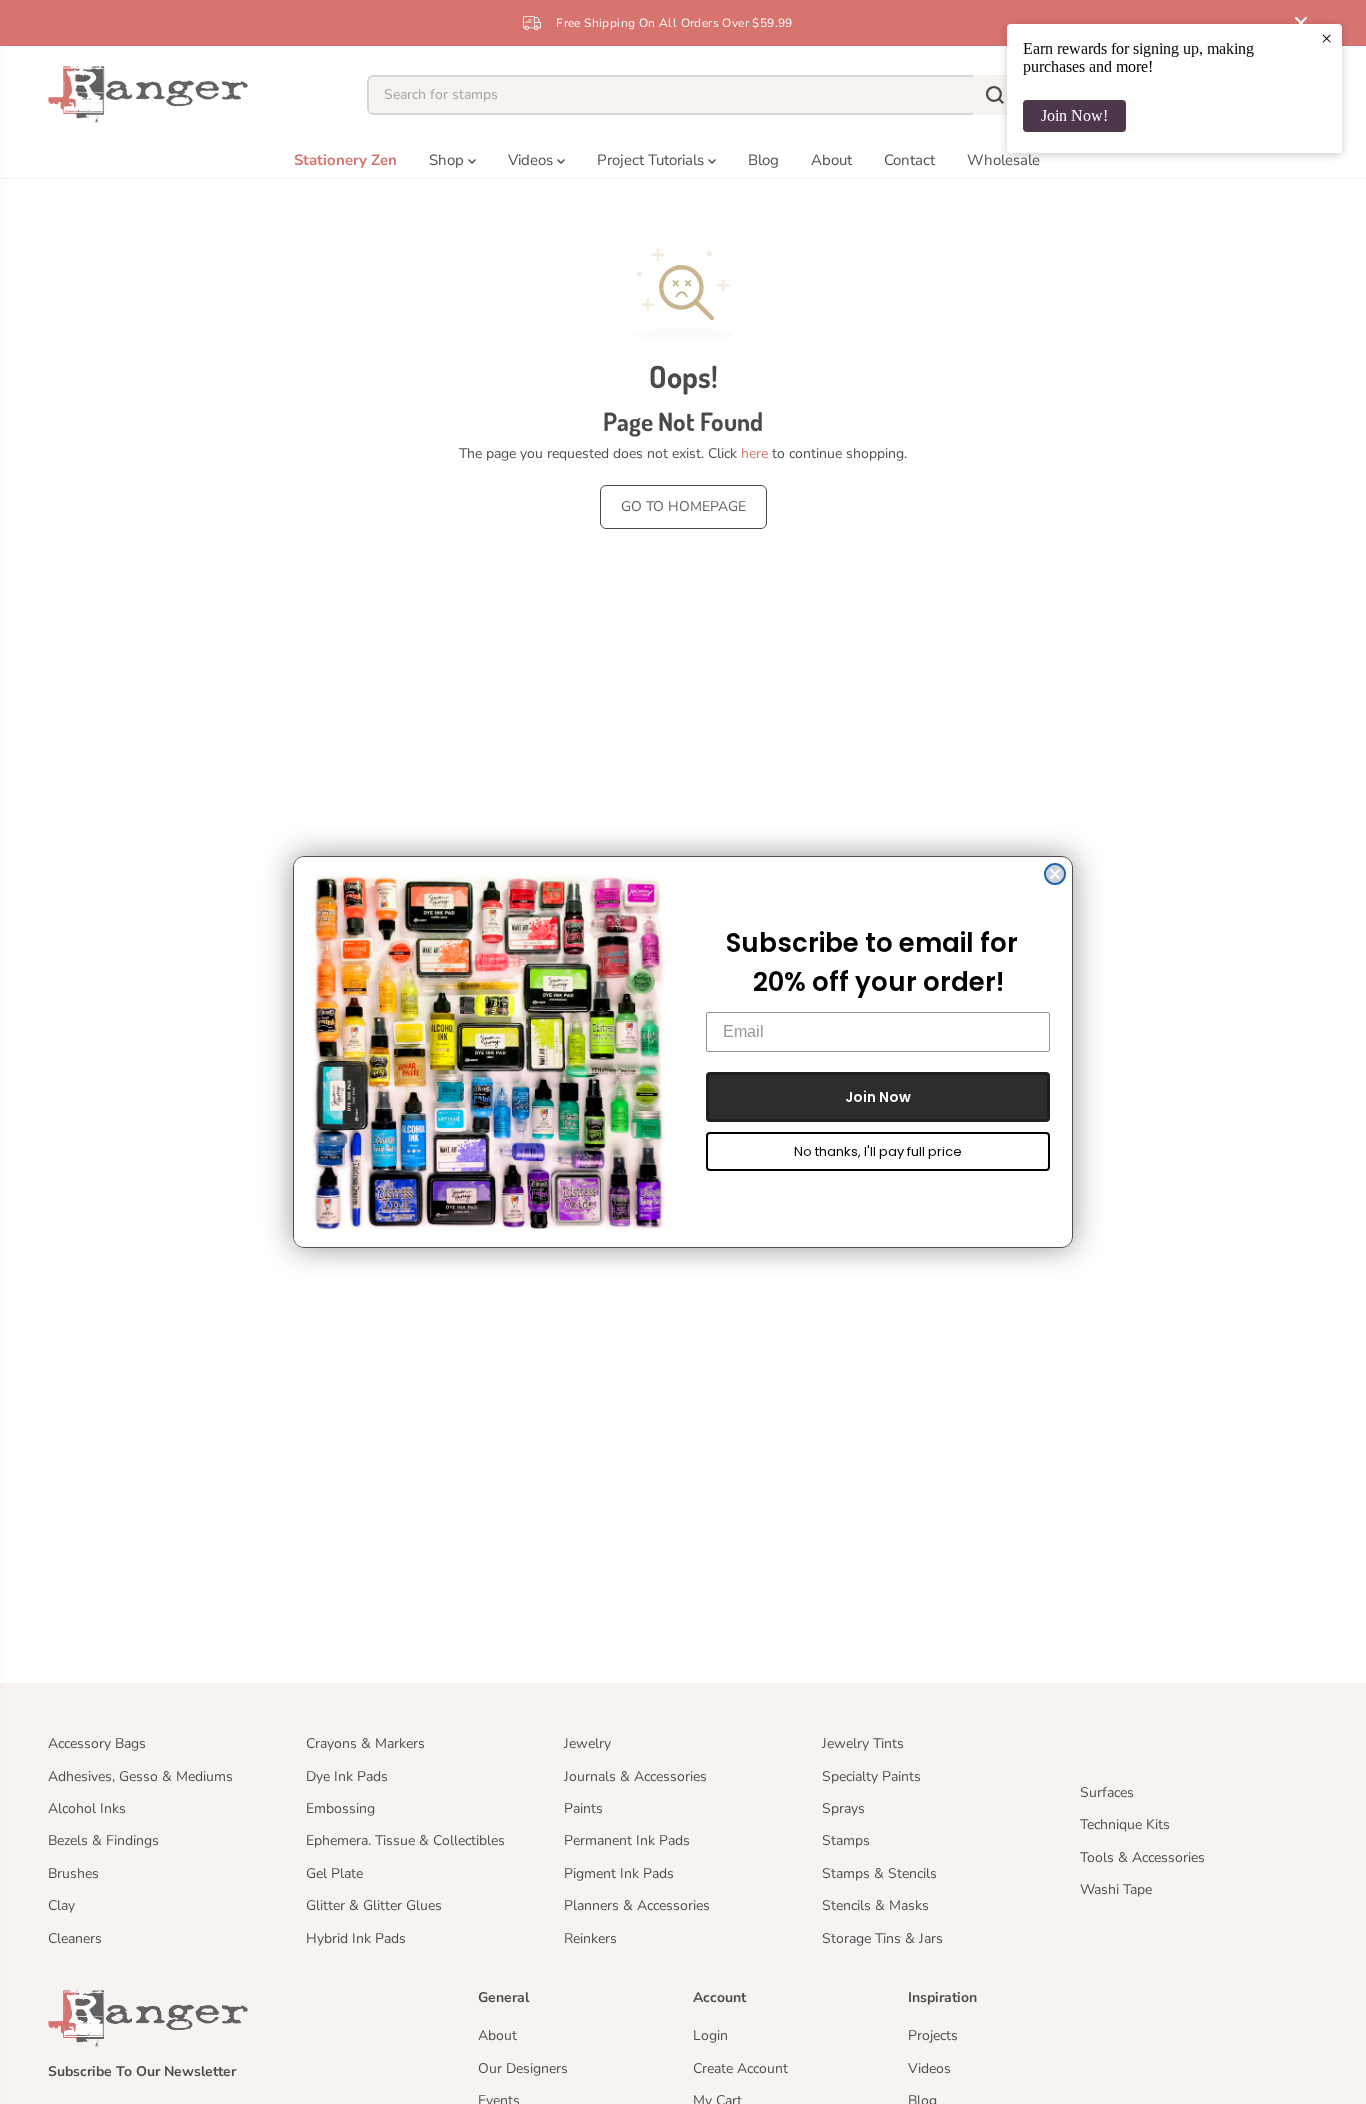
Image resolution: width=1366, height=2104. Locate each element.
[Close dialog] (1055, 874)
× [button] (1326, 38)
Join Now (878, 1097)
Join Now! (1074, 115)
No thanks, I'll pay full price (878, 1151)
